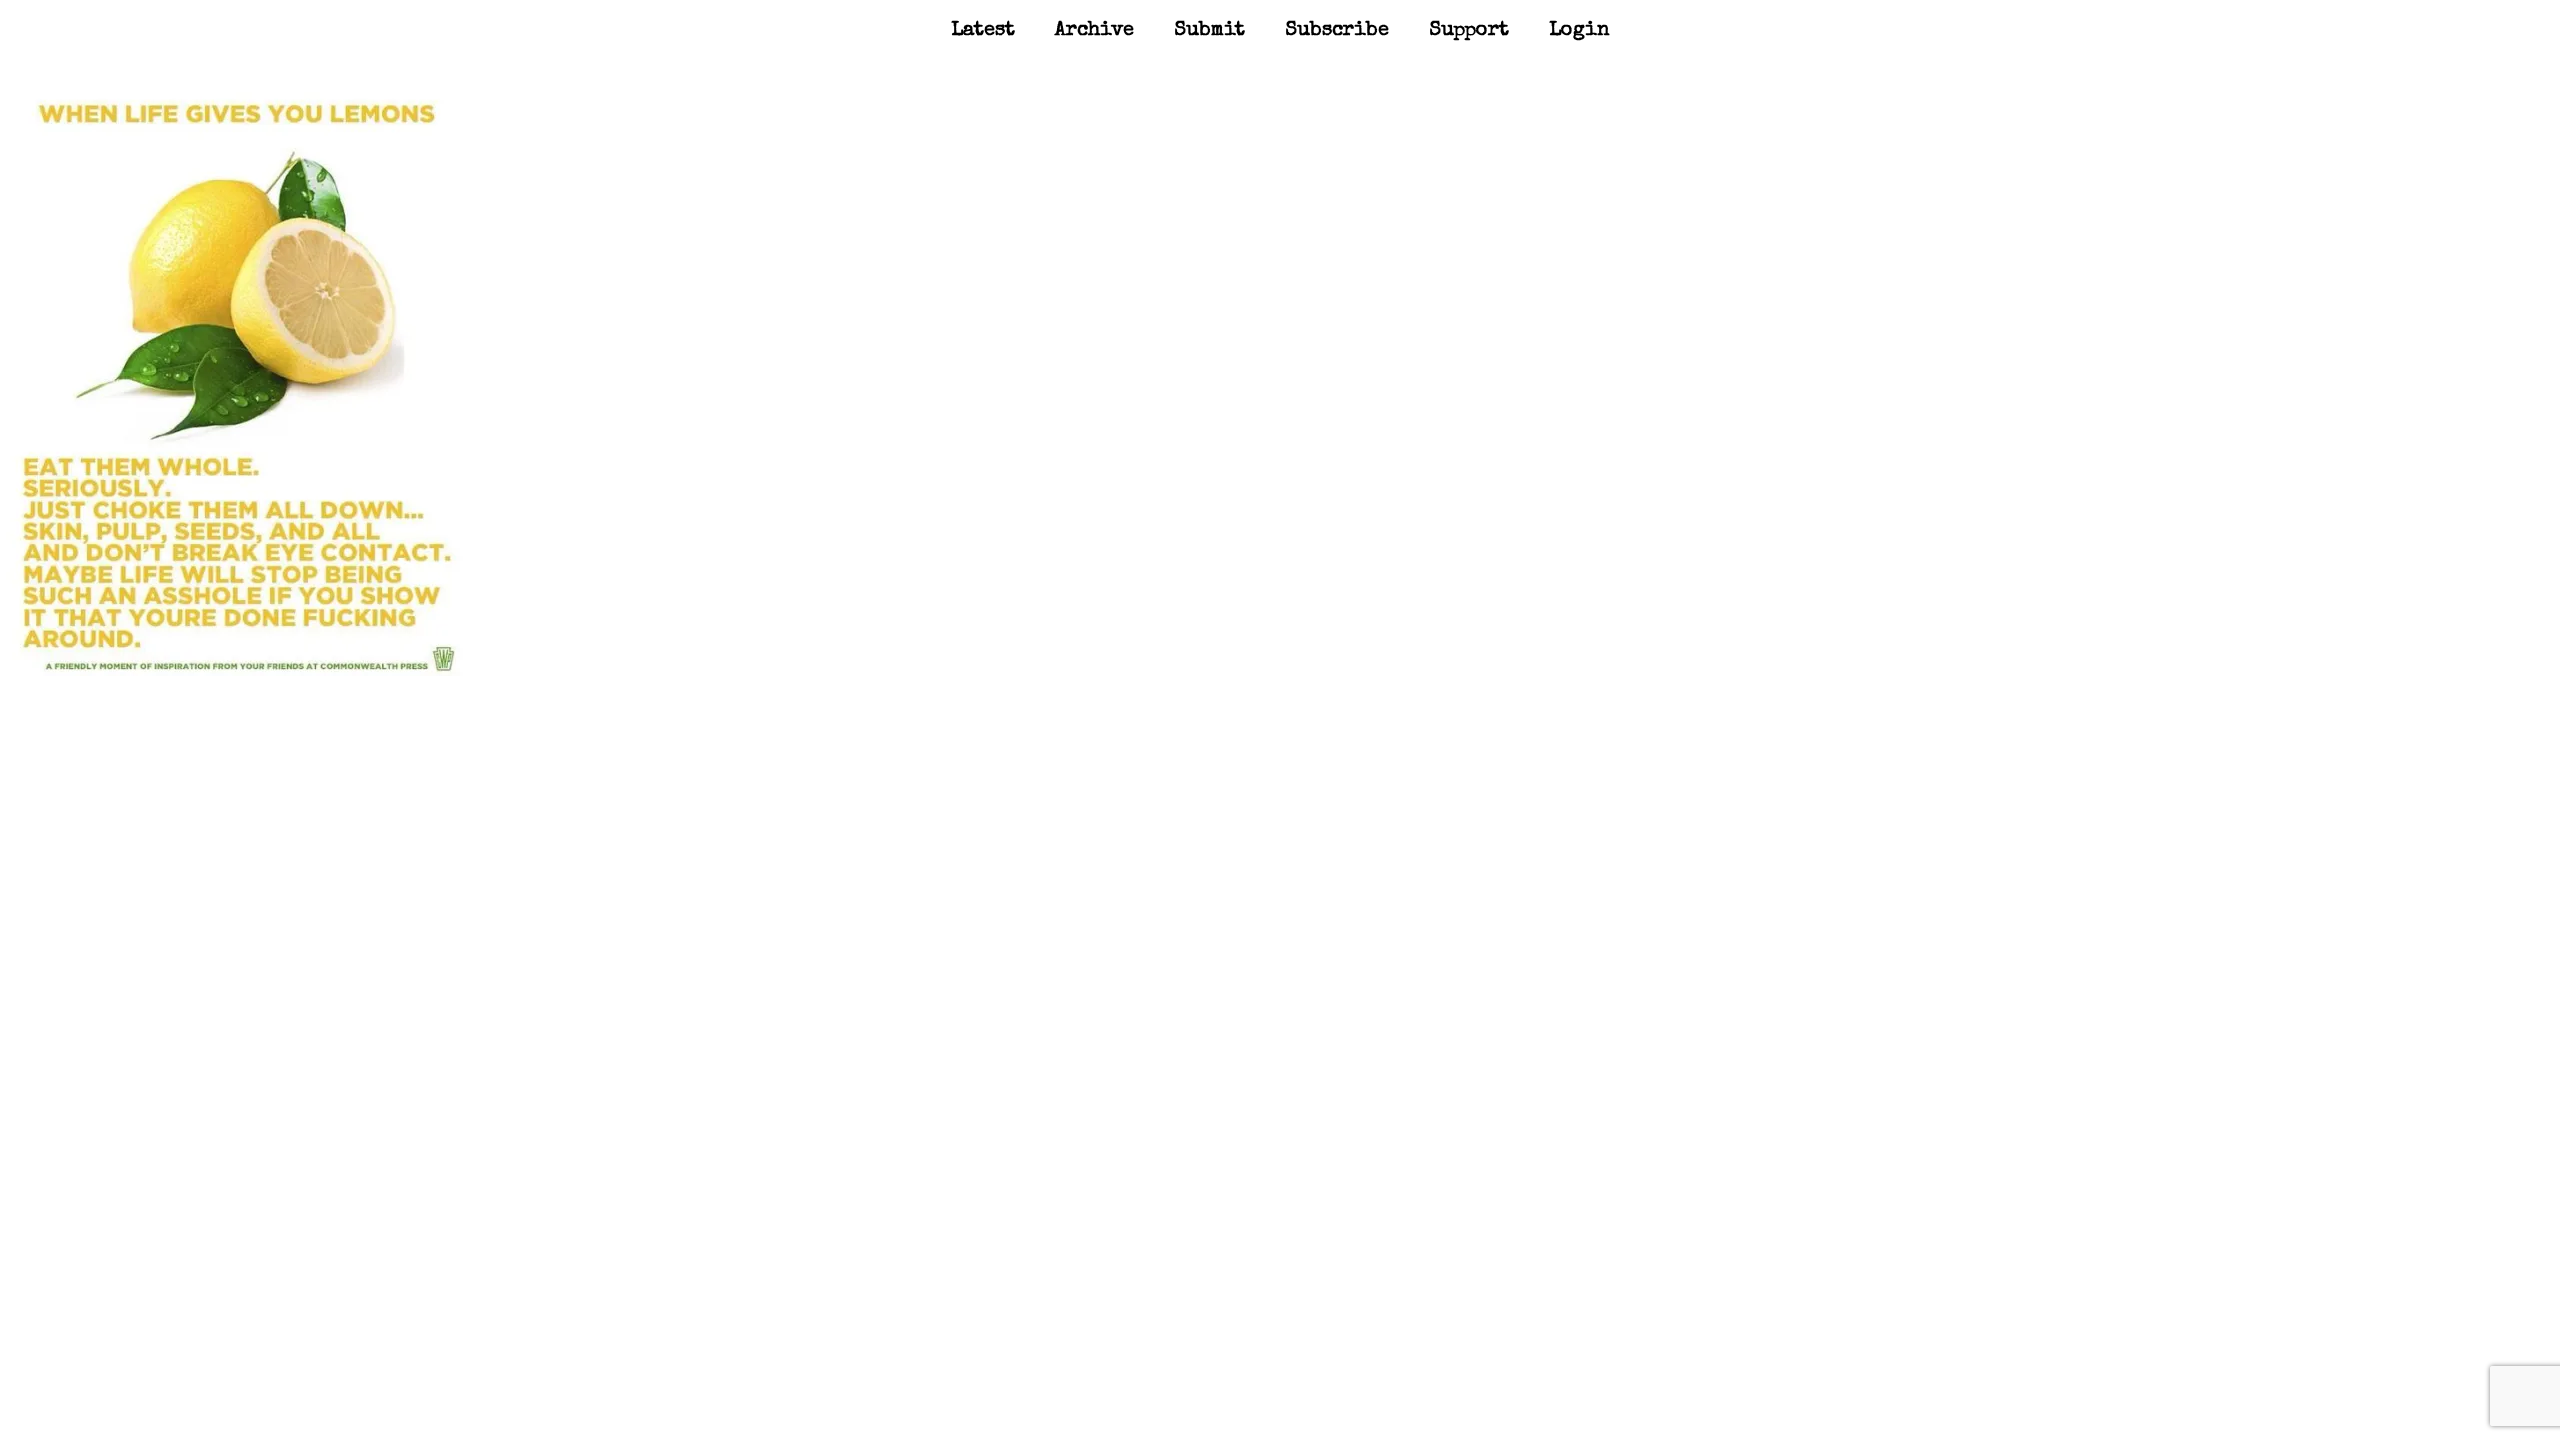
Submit (1209, 31)
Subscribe (1337, 31)
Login (1579, 31)
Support (1469, 31)
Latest (983, 31)
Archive (1094, 31)
